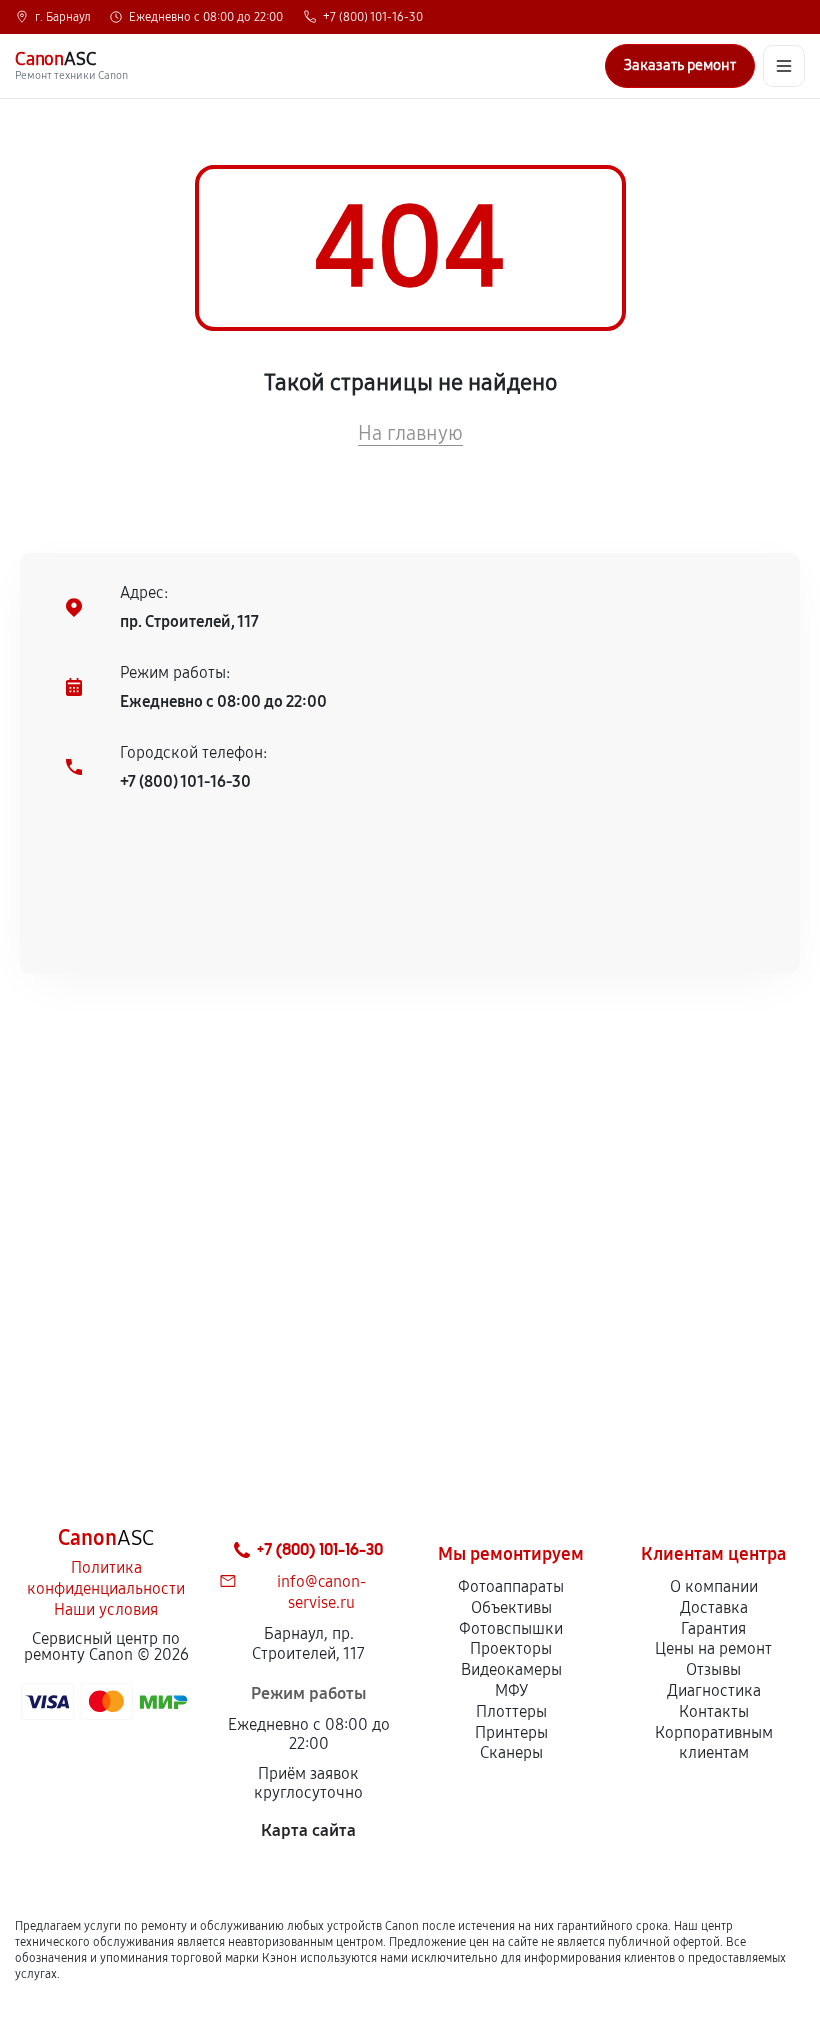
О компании (714, 1586)
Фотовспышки (511, 1628)
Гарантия (713, 1628)
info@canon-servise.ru (321, 1592)
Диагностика (714, 1690)
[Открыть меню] (784, 66)
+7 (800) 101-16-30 (373, 17)
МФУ (511, 1690)
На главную (410, 433)
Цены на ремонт (713, 1648)
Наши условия (106, 1609)
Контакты (714, 1711)
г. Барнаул (63, 17)
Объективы (511, 1607)
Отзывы (713, 1669)
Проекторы (511, 1648)
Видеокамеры (511, 1669)
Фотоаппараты (511, 1586)
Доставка (714, 1607)
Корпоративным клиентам (714, 1743)
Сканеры (511, 1752)
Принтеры (511, 1732)
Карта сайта (308, 1830)
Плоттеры (511, 1711)
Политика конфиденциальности (106, 1578)
